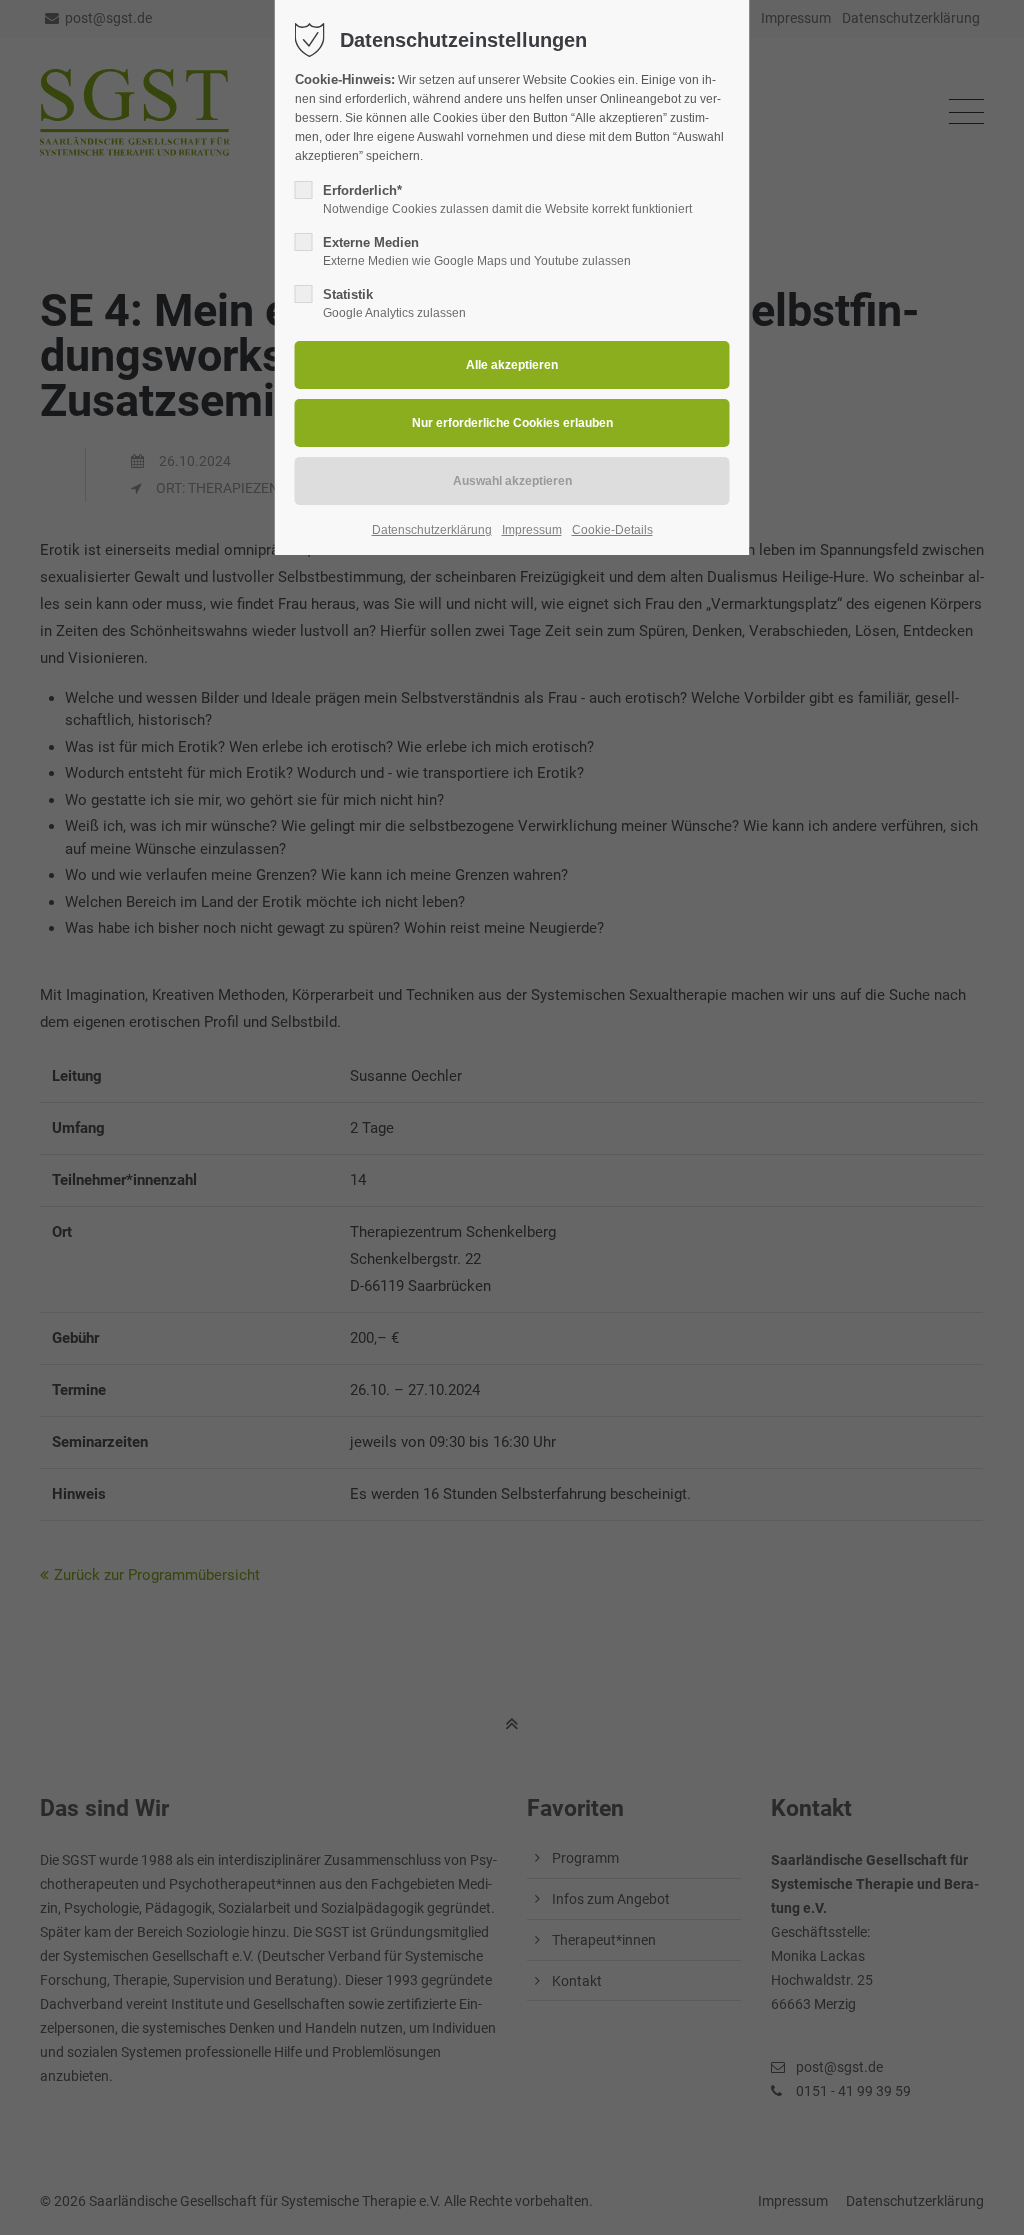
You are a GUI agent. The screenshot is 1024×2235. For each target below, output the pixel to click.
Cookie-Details (612, 530)
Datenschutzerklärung (432, 530)
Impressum (532, 530)
